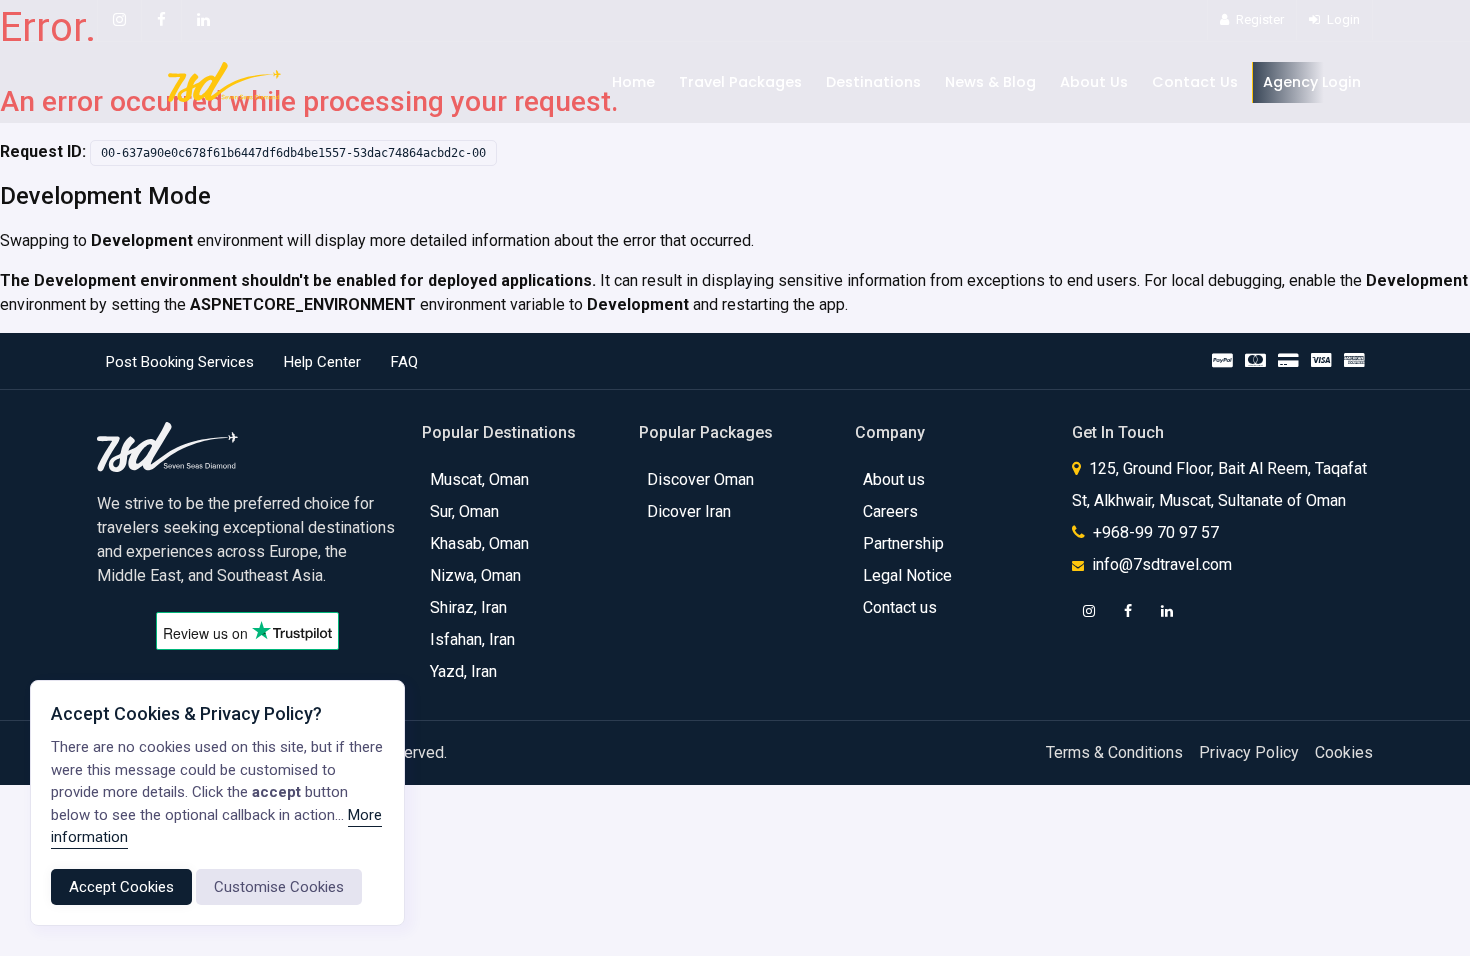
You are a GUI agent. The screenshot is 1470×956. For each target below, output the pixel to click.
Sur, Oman (464, 511)
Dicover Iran (689, 511)
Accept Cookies (121, 887)
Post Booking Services (180, 362)
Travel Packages (740, 82)
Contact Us (1195, 82)
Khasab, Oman (479, 543)
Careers (890, 511)
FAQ (404, 362)
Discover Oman (700, 479)
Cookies (1344, 752)
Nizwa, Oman (475, 575)
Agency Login (1312, 82)
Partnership (903, 543)
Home (633, 82)
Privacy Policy (1249, 752)
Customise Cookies (279, 887)
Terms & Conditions (1114, 752)
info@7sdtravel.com (1162, 564)
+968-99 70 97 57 (1154, 532)
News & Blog (990, 82)
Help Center (322, 362)
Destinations (873, 82)
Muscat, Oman (479, 479)
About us (894, 479)
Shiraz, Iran (468, 607)
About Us (1094, 82)
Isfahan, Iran (472, 639)
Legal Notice (907, 575)
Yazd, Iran (463, 671)
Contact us (900, 607)
